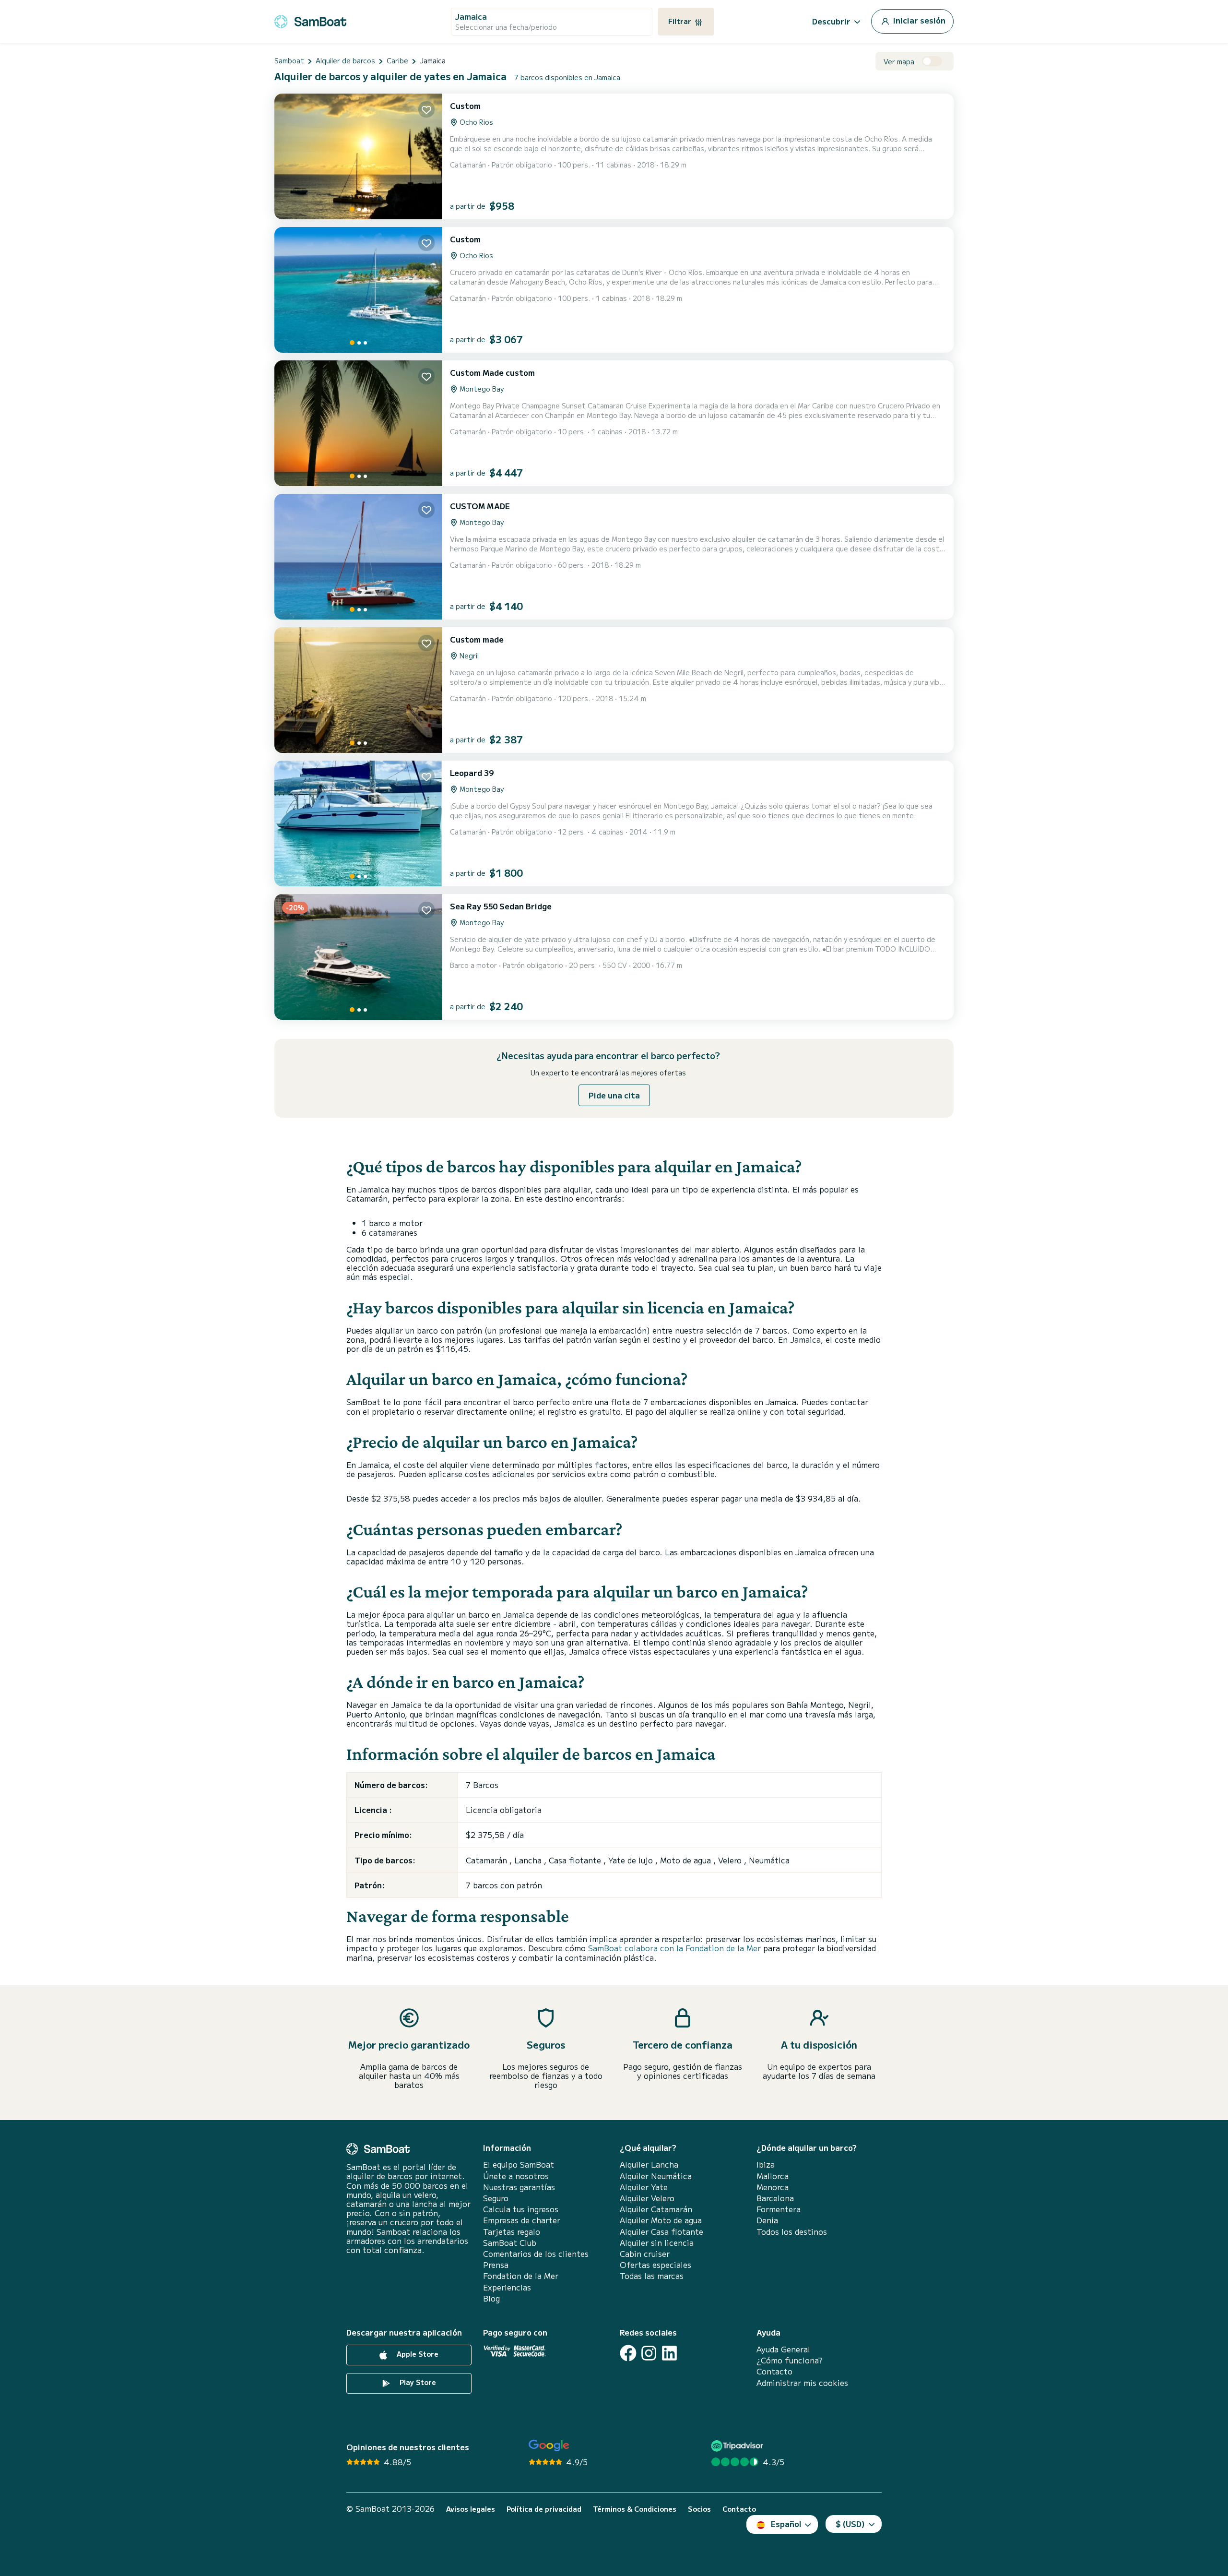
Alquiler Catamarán (656, 2209)
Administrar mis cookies (802, 2383)
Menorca (773, 2187)
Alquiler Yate (644, 2187)
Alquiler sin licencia (657, 2243)
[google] (549, 2446)
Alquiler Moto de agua (661, 2220)
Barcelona (775, 2198)
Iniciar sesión (918, 20)
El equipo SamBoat (519, 2165)
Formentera (779, 2209)
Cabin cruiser (645, 2254)
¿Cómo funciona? (790, 2360)
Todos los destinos (792, 2232)
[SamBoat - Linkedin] (669, 2353)
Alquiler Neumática (656, 2176)
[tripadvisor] (738, 2446)
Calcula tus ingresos (521, 2209)
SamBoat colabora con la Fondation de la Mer (674, 1948)
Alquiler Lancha (649, 2165)
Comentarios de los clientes (536, 2254)
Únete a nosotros (516, 2176)
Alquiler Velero (647, 2198)
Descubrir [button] (831, 21)
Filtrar (681, 21)
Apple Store (417, 2354)
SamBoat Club (510, 2243)
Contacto (774, 2371)
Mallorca (773, 2176)
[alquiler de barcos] (310, 20)
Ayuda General (783, 2349)
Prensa (496, 2265)
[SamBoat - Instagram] (649, 2353)
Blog (491, 2298)
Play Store (417, 2382)
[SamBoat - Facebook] (628, 2353)
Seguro (496, 2198)
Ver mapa (899, 62)
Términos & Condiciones (635, 2509)
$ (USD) (850, 2524)
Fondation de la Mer (521, 2276)
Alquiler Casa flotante (661, 2232)
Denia (767, 2220)
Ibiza (766, 2165)
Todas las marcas (652, 2276)
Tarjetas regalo (512, 2232)
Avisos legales (471, 2509)
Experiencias (507, 2287)
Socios (699, 2509)
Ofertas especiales (655, 2265)
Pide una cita (614, 1095)
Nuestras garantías (519, 2187)
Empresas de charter (522, 2220)
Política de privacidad (544, 2509)
